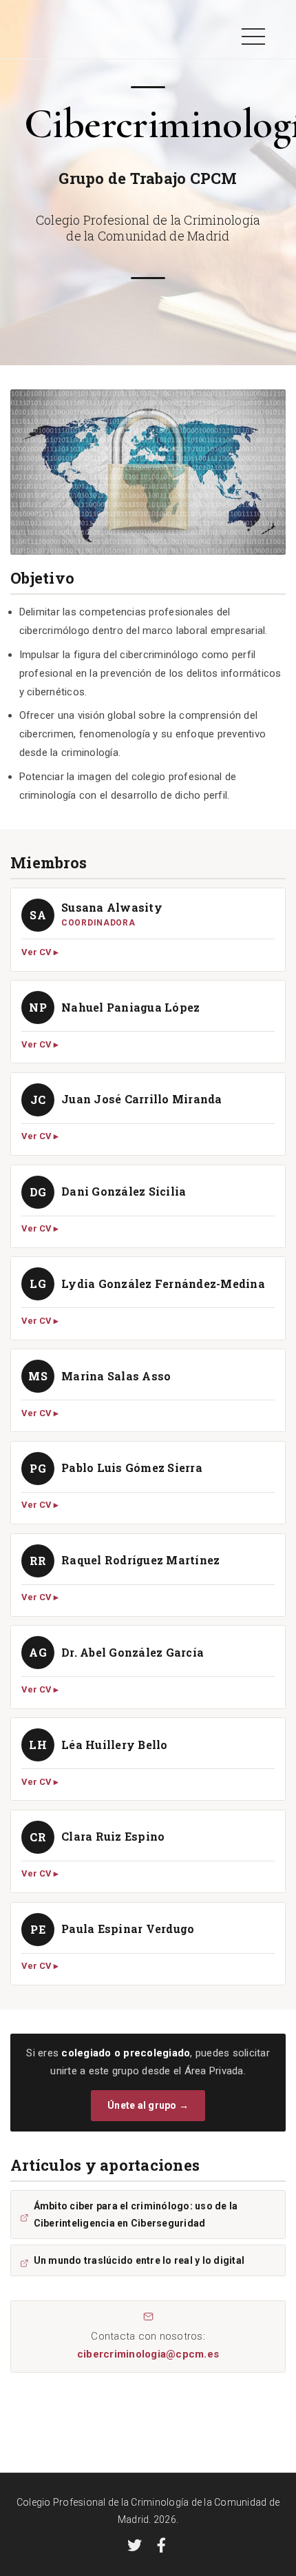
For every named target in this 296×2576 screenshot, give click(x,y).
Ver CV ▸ (40, 952)
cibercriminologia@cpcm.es (148, 2354)
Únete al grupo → (148, 2105)
